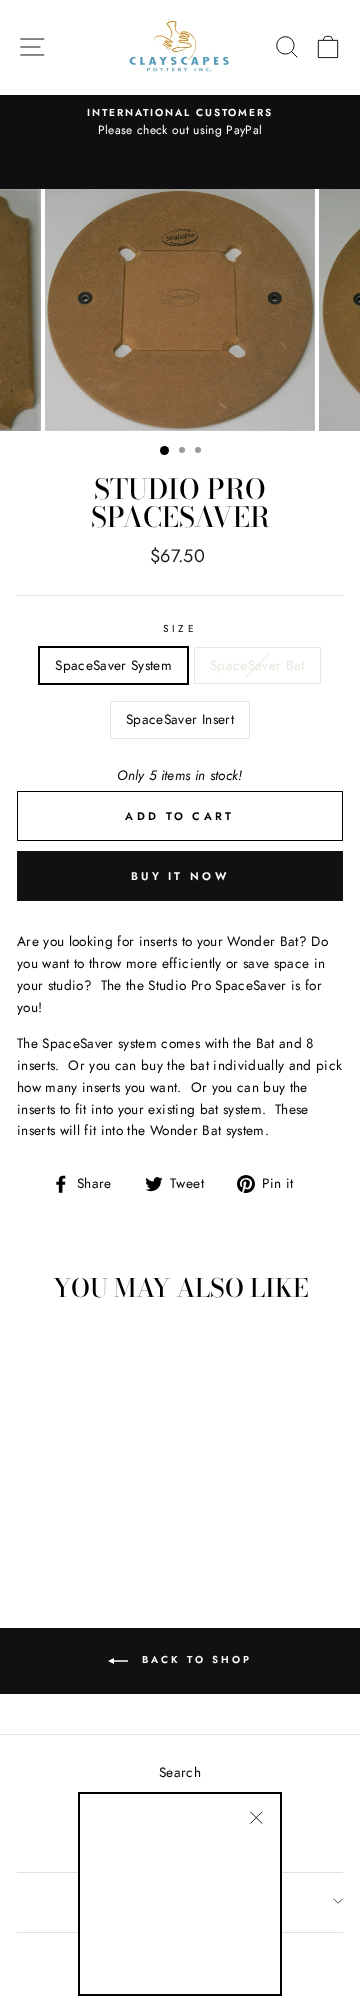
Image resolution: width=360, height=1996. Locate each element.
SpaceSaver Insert (180, 719)
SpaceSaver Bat (257, 665)
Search (180, 1772)
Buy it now (180, 876)
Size (179, 628)
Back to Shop (194, 1660)
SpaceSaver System (113, 665)
